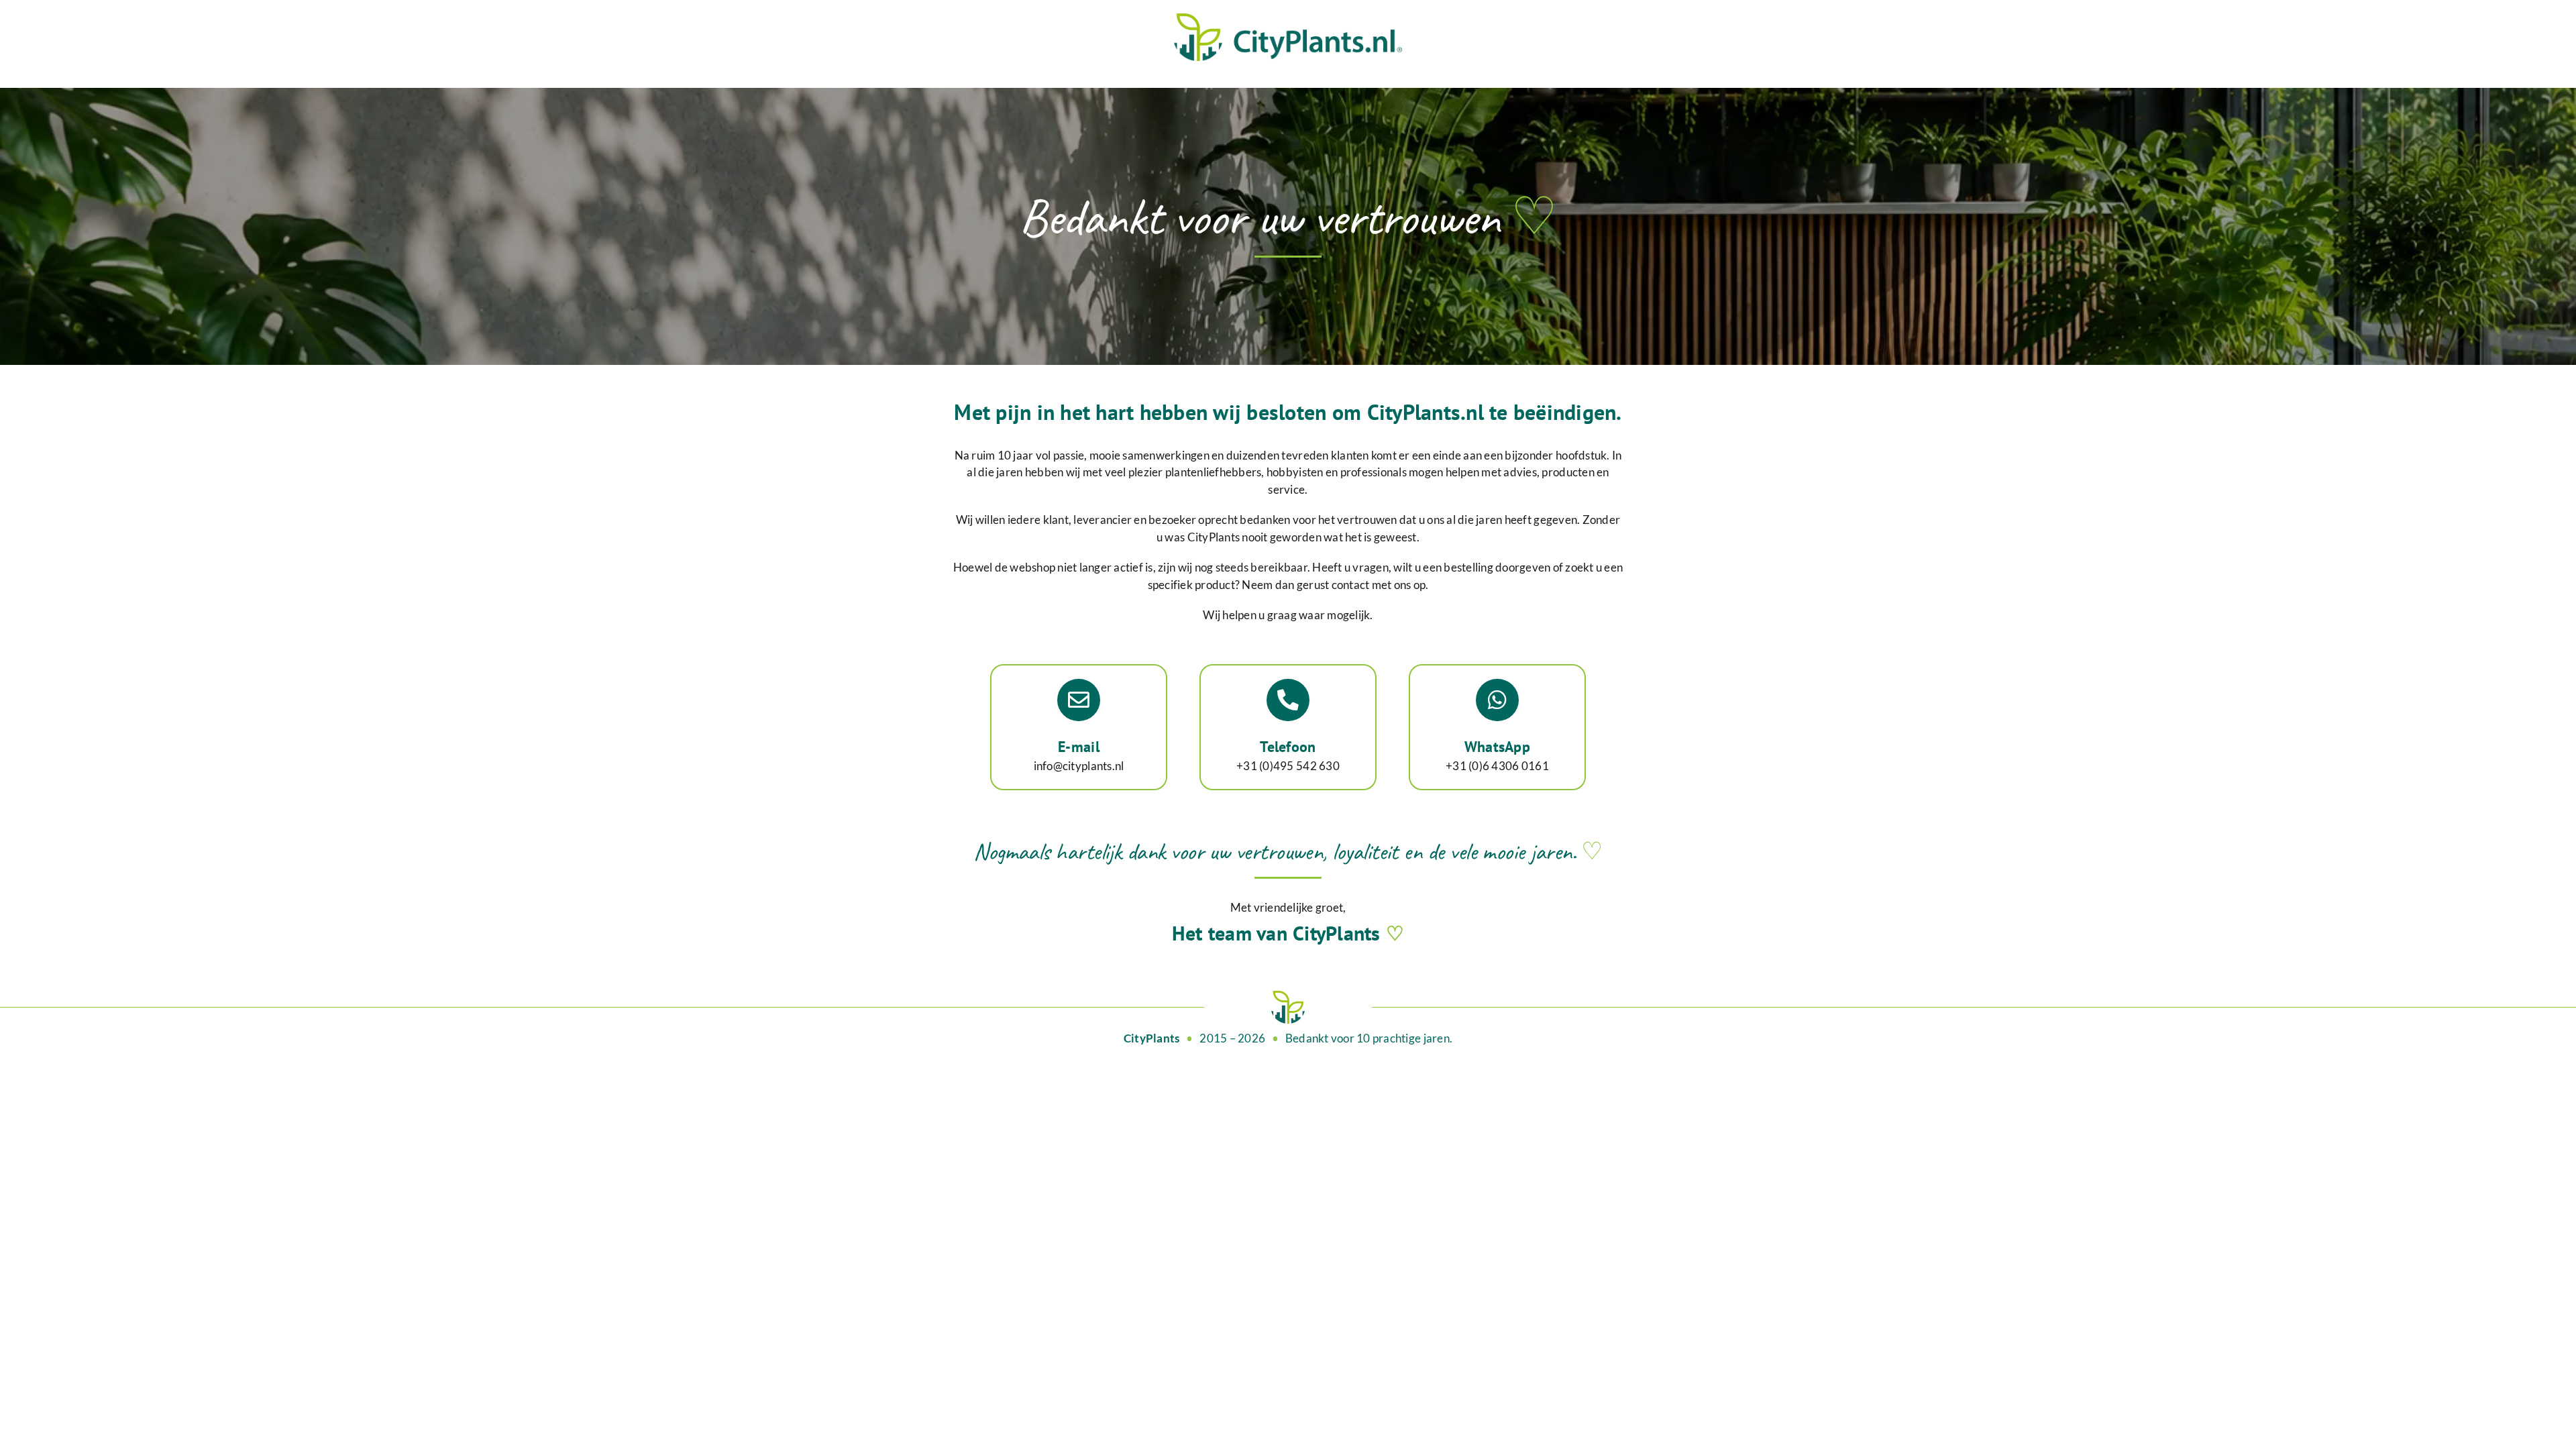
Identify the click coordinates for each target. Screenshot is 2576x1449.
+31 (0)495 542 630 (1288, 766)
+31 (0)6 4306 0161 (1497, 766)
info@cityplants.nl (1079, 766)
